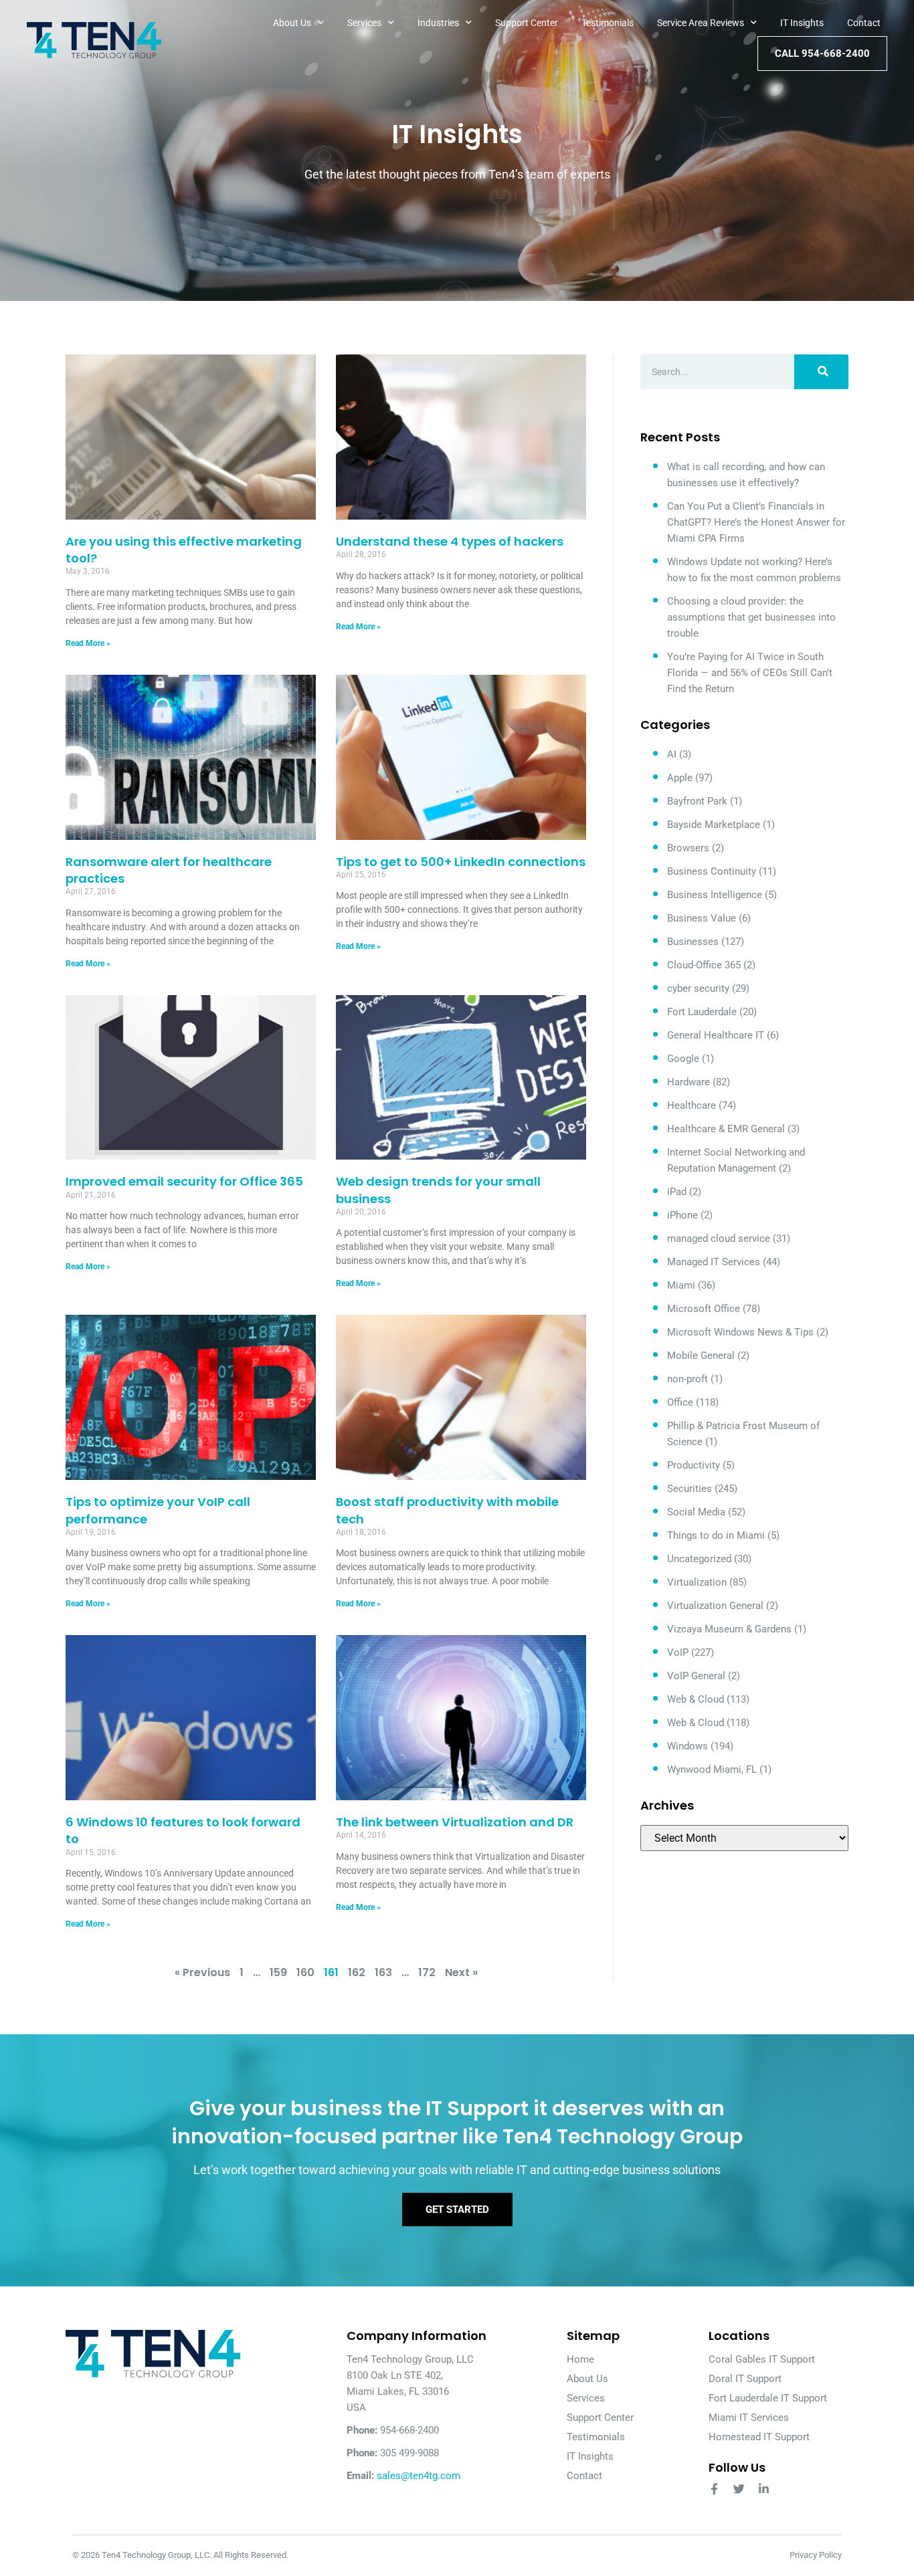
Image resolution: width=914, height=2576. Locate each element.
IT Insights (802, 23)
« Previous (202, 1972)
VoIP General (696, 1676)
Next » (461, 1972)
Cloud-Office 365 (704, 965)
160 (305, 1972)
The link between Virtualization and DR (455, 1822)
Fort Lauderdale (702, 1012)
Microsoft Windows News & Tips (740, 1332)
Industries (438, 23)
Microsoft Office (704, 1309)
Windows (688, 1746)
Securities (690, 1489)
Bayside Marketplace (714, 825)
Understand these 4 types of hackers (450, 541)
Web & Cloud (696, 1699)
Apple (680, 778)
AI (672, 754)
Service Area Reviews (701, 23)
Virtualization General (715, 1606)
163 (383, 1972)
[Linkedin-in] (764, 2489)
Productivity (694, 1465)
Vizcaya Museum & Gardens (729, 1629)
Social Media (696, 1512)
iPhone (682, 1215)
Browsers (688, 848)
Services (364, 23)
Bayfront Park (697, 801)
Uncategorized (699, 1559)
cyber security (698, 988)
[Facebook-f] (714, 2489)
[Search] (821, 372)
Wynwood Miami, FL (712, 1769)
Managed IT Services (714, 1262)
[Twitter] (739, 2489)
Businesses (693, 942)
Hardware (689, 1082)
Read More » (88, 643)
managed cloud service (719, 1239)
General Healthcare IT (716, 1035)
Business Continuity (712, 871)
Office (680, 1402)
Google (683, 1059)
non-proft (688, 1379)
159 (278, 1972)
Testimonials (608, 23)
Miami (681, 1285)
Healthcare (692, 1105)
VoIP (678, 1652)
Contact (864, 23)
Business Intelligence (715, 895)
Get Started (457, 2210)
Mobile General (701, 1356)
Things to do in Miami (716, 1535)
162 (357, 1972)
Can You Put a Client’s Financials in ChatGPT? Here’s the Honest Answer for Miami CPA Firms (756, 522)
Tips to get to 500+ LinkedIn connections (461, 862)
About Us (292, 23)
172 (427, 1972)
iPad (677, 1192)
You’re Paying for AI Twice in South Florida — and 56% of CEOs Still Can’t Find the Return (750, 673)
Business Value (702, 918)
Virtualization (697, 1582)
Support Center (527, 23)
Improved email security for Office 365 (184, 1181)
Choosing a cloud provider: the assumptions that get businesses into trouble (751, 617)
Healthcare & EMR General (726, 1129)
